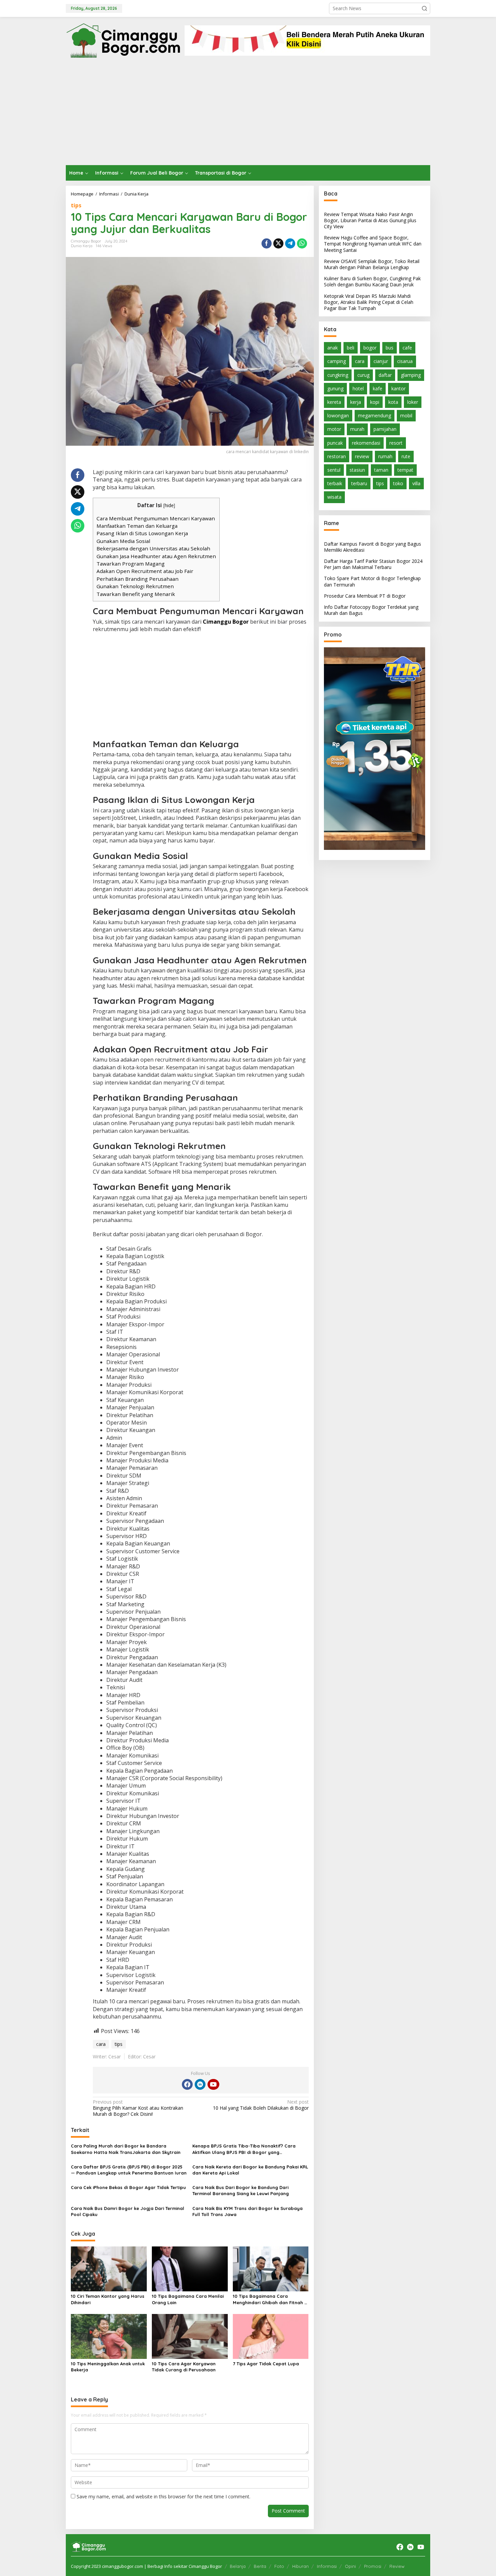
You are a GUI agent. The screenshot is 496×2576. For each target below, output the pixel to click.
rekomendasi (366, 443)
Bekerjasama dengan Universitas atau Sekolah (153, 548)
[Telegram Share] (290, 243)
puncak (335, 443)
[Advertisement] (248, 114)
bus (390, 348)
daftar (385, 375)
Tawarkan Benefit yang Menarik (136, 594)
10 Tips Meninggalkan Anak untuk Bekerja (108, 2367)
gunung (335, 388)
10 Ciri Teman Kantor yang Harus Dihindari (108, 2299)
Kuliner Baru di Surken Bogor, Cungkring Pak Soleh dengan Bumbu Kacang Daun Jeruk (372, 282)
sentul (334, 470)
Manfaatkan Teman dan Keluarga (137, 526)
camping (337, 361)
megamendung (375, 416)
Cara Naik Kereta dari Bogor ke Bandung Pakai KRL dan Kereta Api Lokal (250, 2170)
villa (416, 484)
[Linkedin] (200, 2084)
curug (363, 375)
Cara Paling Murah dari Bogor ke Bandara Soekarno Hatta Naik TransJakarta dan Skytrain (126, 2149)
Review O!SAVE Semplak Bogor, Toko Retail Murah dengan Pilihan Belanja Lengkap (372, 264)
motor (334, 429)
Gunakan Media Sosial (123, 541)
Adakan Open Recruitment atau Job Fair (145, 571)
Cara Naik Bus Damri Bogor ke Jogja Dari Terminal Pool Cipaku (128, 2211)
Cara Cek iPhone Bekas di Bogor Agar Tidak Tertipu (128, 2187)
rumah (385, 456)
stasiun (357, 470)
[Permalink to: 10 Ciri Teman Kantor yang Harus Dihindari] (109, 2268)
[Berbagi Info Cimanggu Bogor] (123, 40)
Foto (279, 2566)
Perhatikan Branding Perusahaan (137, 579)
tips (76, 205)
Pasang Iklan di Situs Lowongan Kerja (142, 533)
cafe (407, 348)
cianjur (381, 361)
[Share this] (267, 243)
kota (393, 402)
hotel (358, 388)
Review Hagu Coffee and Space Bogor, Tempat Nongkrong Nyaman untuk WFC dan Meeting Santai (373, 244)
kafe (378, 388)
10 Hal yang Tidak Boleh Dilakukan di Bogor (261, 2105)
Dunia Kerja (82, 246)
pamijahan (385, 429)
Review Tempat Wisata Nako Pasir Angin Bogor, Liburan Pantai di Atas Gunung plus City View (370, 220)
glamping (411, 375)
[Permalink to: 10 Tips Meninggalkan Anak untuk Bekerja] (109, 2336)
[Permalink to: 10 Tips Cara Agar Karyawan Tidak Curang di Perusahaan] (190, 2336)
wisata (334, 497)
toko (398, 484)
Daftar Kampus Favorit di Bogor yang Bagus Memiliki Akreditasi (373, 547)
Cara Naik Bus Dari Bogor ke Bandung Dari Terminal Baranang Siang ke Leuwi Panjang (241, 2190)
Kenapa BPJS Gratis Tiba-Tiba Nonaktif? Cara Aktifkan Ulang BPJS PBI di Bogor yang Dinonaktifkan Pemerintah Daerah (244, 2149)
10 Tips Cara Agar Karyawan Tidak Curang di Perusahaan (184, 2367)
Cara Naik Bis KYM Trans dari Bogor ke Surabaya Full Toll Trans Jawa (247, 2211)
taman (381, 470)
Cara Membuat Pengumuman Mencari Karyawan (156, 518)
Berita (260, 2566)
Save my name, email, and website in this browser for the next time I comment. (163, 2496)
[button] (424, 8)
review (362, 456)
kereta (334, 402)
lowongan (338, 416)
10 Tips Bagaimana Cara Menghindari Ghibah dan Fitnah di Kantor (271, 2299)
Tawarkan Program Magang (131, 564)
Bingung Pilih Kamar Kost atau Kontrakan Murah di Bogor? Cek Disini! (138, 2108)
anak (333, 348)
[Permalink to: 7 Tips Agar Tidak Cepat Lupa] (271, 2336)
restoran (337, 456)
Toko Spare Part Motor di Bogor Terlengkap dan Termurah (372, 582)
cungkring (338, 375)
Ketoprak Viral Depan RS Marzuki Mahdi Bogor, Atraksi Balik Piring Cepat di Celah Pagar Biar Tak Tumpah (369, 302)
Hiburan (300, 2566)
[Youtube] (213, 2084)
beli (351, 348)
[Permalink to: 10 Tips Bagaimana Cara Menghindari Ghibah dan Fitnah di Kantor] (271, 2268)
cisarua (405, 361)
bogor (370, 348)
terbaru (359, 484)
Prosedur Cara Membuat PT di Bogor (365, 596)
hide (169, 505)
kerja (356, 402)
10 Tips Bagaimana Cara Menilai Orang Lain (188, 2299)
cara (101, 2044)
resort (396, 443)
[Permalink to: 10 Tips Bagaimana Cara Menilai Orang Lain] (190, 2268)
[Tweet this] (278, 243)
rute (406, 456)
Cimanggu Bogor (226, 622)
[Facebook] (187, 2084)
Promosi (373, 2566)
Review (397, 2566)
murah (357, 429)
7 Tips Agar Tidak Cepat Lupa (266, 2364)
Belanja (238, 2566)
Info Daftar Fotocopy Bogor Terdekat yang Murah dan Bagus (371, 610)
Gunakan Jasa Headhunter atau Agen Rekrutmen (156, 556)
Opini (350, 2566)
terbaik (335, 484)
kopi (375, 402)
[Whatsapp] (302, 243)
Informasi (327, 2566)
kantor (398, 388)
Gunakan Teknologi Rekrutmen (135, 586)
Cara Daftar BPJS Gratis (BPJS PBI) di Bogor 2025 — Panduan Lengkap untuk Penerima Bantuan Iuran (129, 2170)
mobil (406, 416)
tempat (405, 470)
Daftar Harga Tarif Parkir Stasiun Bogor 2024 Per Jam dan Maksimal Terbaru (373, 564)
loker (413, 402)
